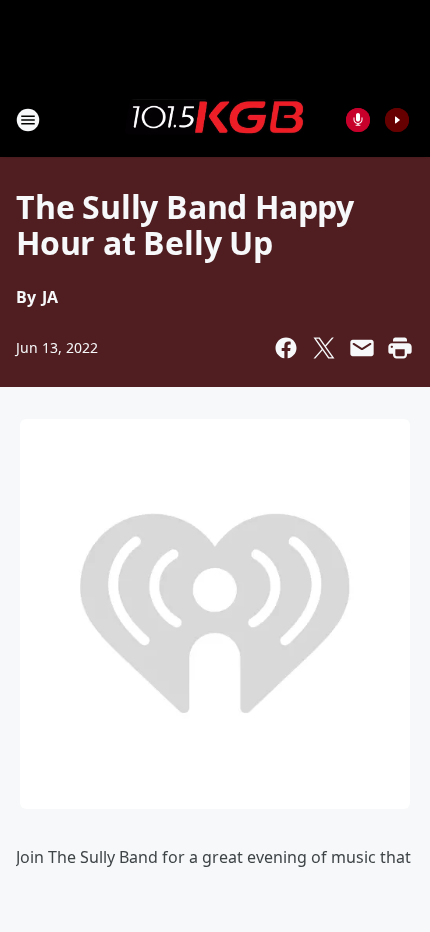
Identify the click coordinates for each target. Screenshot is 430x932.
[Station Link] (215, 119)
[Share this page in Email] (362, 348)
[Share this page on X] (324, 348)
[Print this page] (400, 348)
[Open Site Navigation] (28, 120)
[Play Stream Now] (397, 120)
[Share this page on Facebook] (286, 348)
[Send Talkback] (358, 120)
